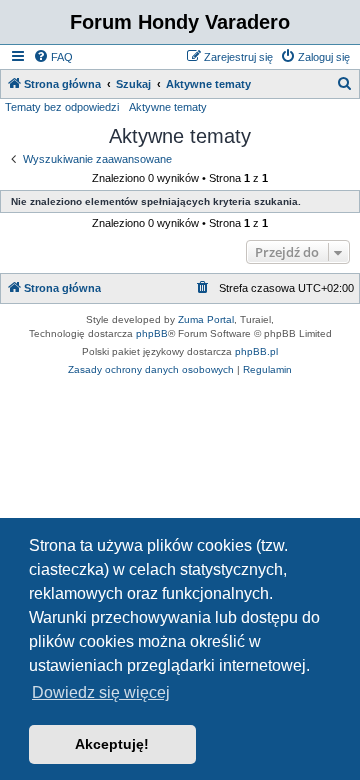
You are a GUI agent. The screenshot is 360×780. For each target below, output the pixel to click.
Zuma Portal (206, 319)
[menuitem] (53, 57)
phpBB (152, 333)
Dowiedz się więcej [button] (101, 692)
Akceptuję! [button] (112, 744)
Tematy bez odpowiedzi (62, 107)
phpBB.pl (256, 351)
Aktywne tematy (168, 107)
